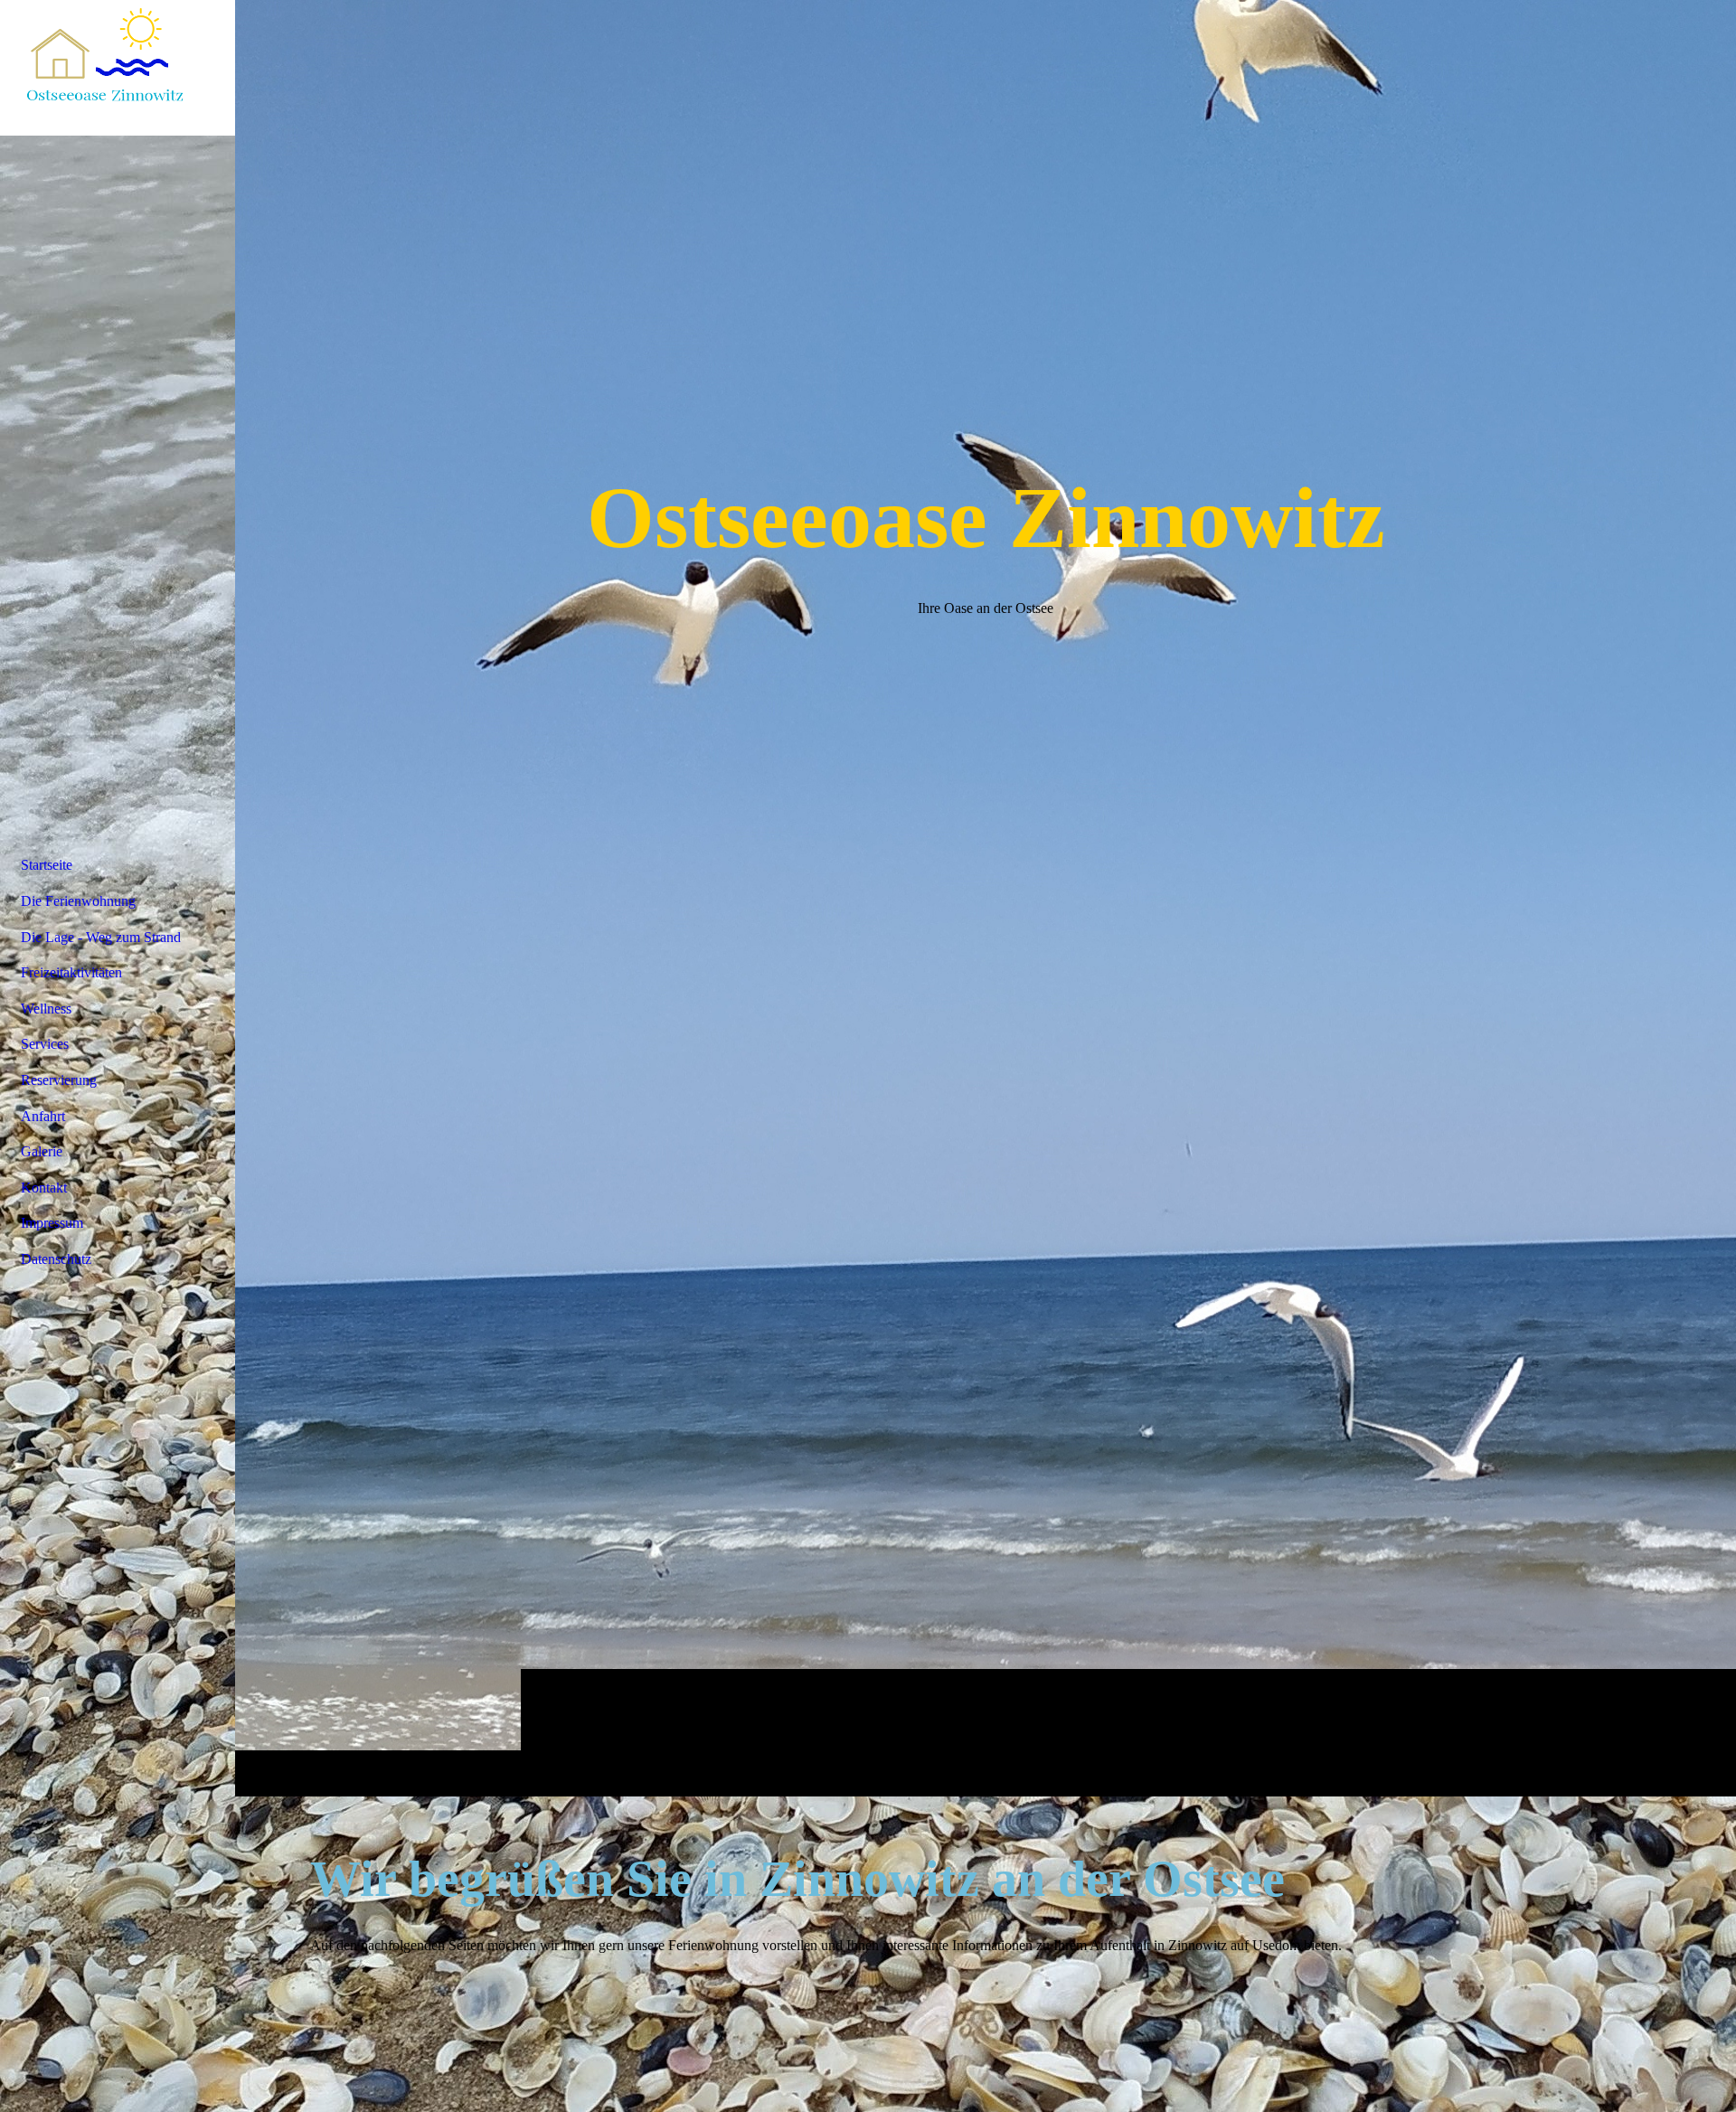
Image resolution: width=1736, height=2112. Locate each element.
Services (45, 1044)
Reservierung (59, 1080)
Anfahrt (43, 1116)
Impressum (52, 1223)
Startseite (47, 865)
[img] (986, 898)
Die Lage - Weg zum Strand (101, 937)
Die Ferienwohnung (78, 901)
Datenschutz (56, 1259)
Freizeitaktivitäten (71, 972)
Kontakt (44, 1188)
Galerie (42, 1151)
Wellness (46, 1009)
